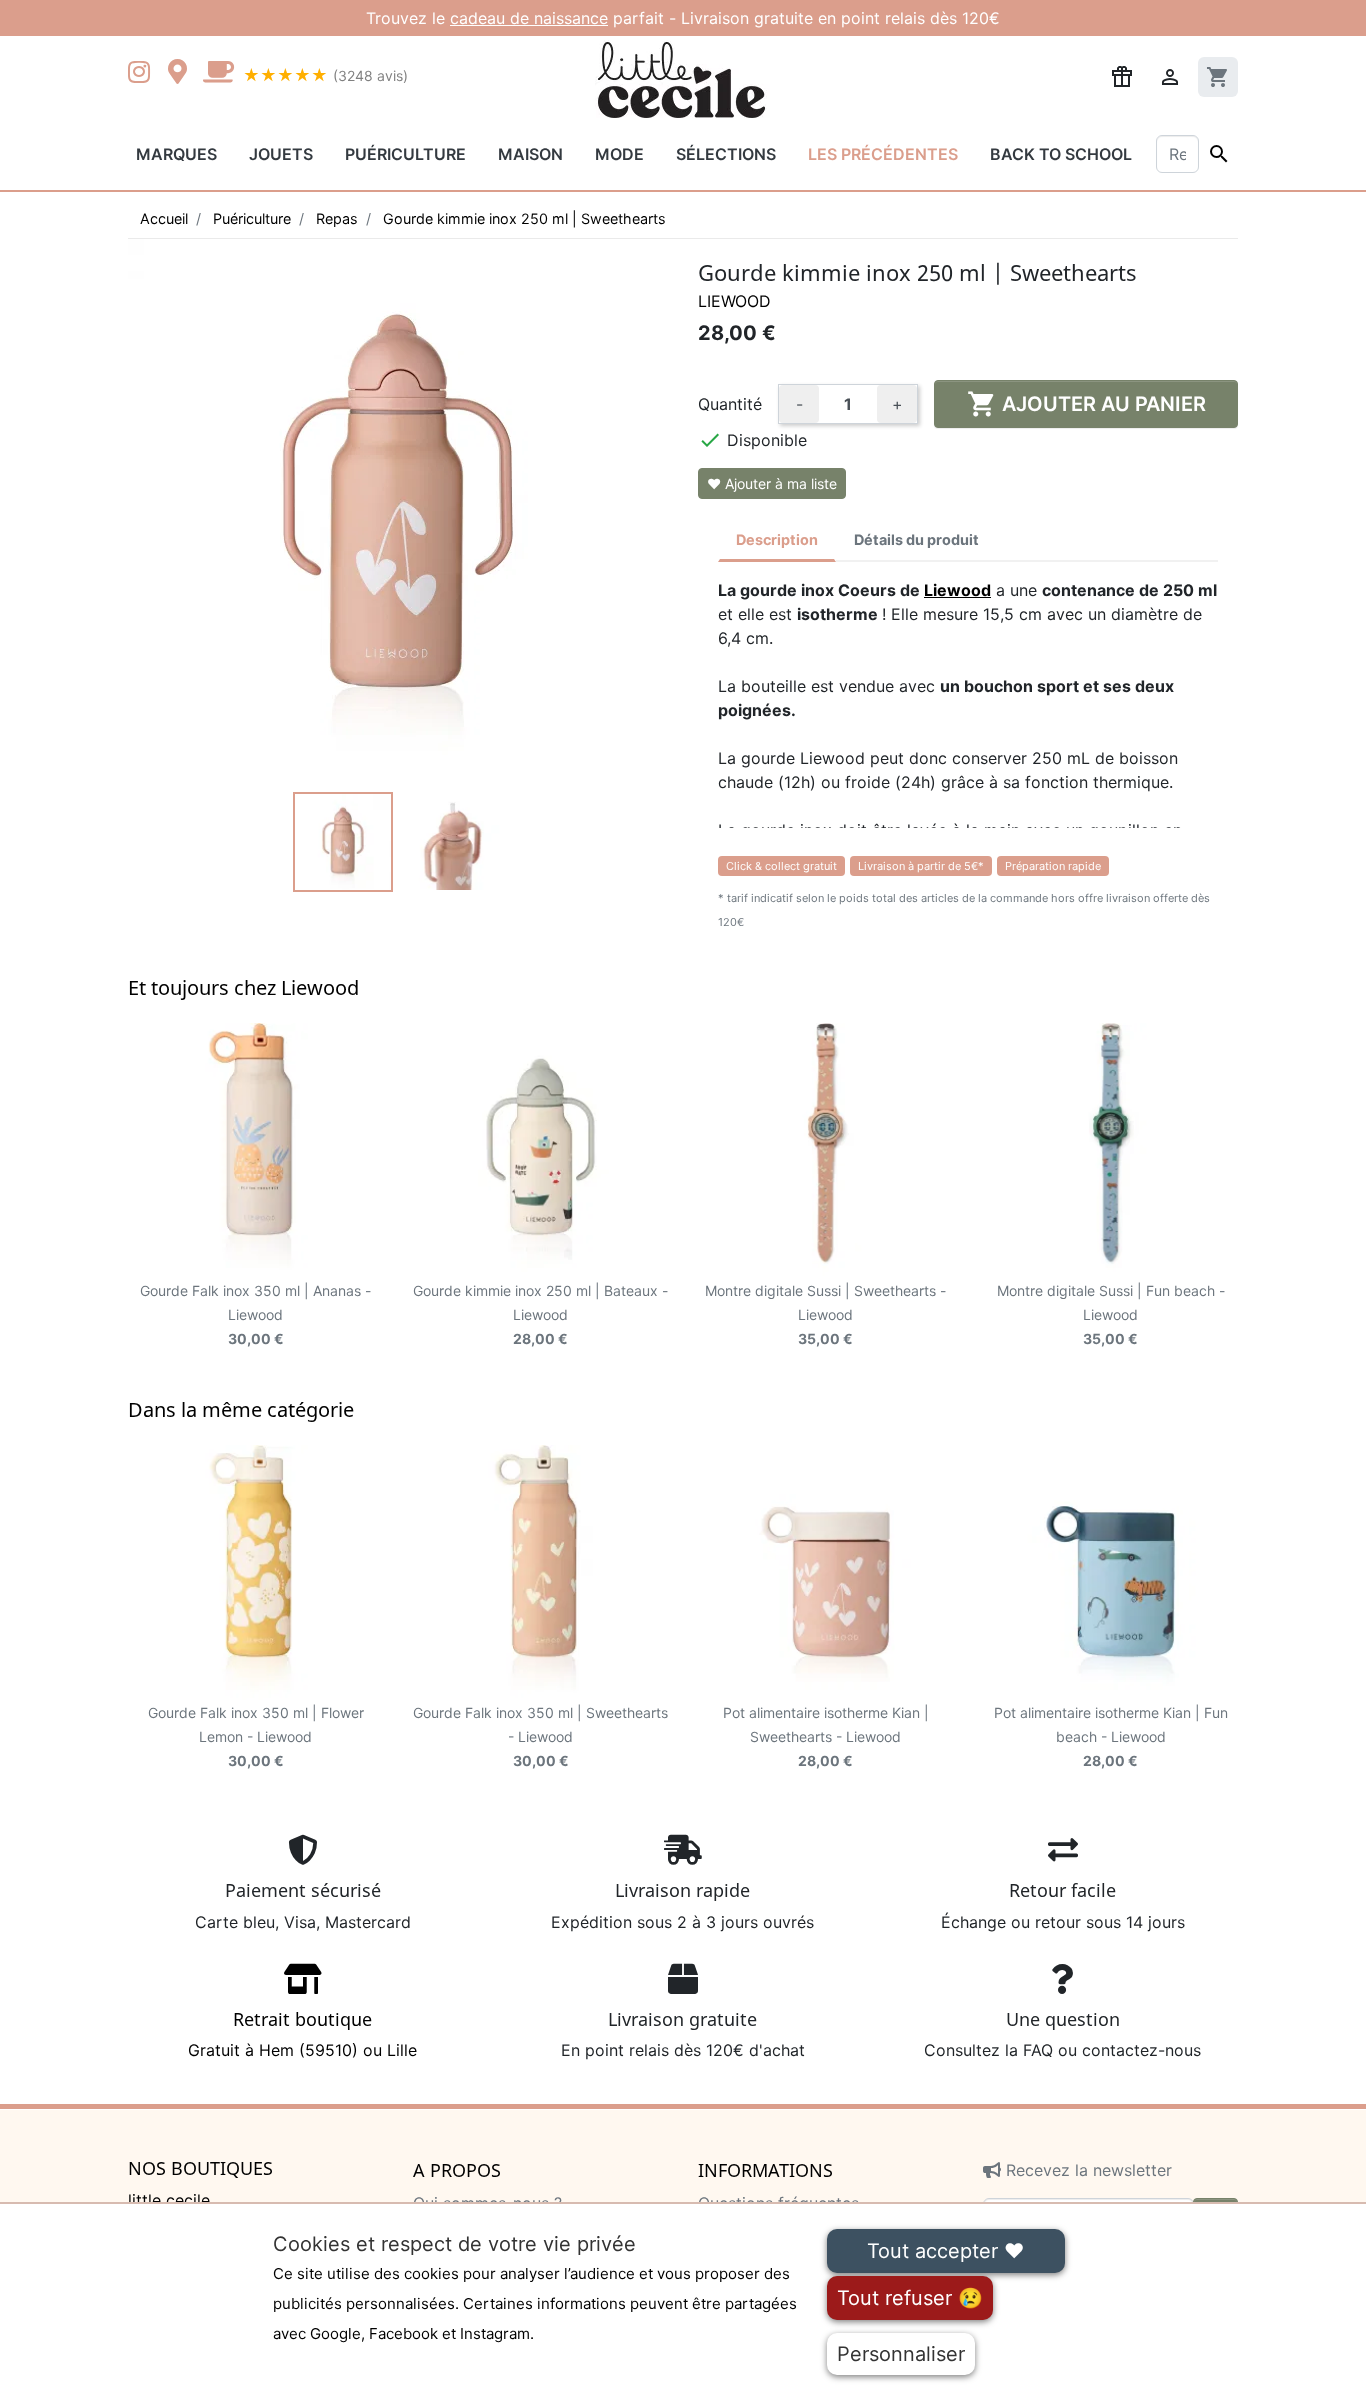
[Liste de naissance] (1122, 75)
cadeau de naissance (529, 18)
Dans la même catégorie (241, 1409)
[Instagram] (143, 74)
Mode (619, 154)
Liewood (734, 301)
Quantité (730, 404)
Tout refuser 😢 (910, 2298)
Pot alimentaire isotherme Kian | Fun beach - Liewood (1111, 1736)
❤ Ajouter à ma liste (772, 483)
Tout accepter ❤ (945, 2251)
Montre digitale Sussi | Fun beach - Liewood (1111, 1314)
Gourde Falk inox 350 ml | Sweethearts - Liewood (540, 1736)
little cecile (169, 2200)
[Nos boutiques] (183, 74)
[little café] (218, 74)
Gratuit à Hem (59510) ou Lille (302, 2034)
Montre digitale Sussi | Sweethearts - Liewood (825, 1314)
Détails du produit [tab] (916, 539)
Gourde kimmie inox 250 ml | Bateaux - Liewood (540, 1314)
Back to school (1061, 154)
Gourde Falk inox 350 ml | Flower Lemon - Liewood (256, 1736)
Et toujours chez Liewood (243, 987)
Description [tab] (777, 539)
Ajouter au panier (1086, 404)
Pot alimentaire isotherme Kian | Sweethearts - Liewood (826, 1736)
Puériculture (405, 154)
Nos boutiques (200, 2169)
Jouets (281, 154)
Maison (530, 154)
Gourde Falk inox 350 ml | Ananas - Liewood (255, 1314)
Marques (176, 154)
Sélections (726, 154)
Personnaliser (901, 2354)
